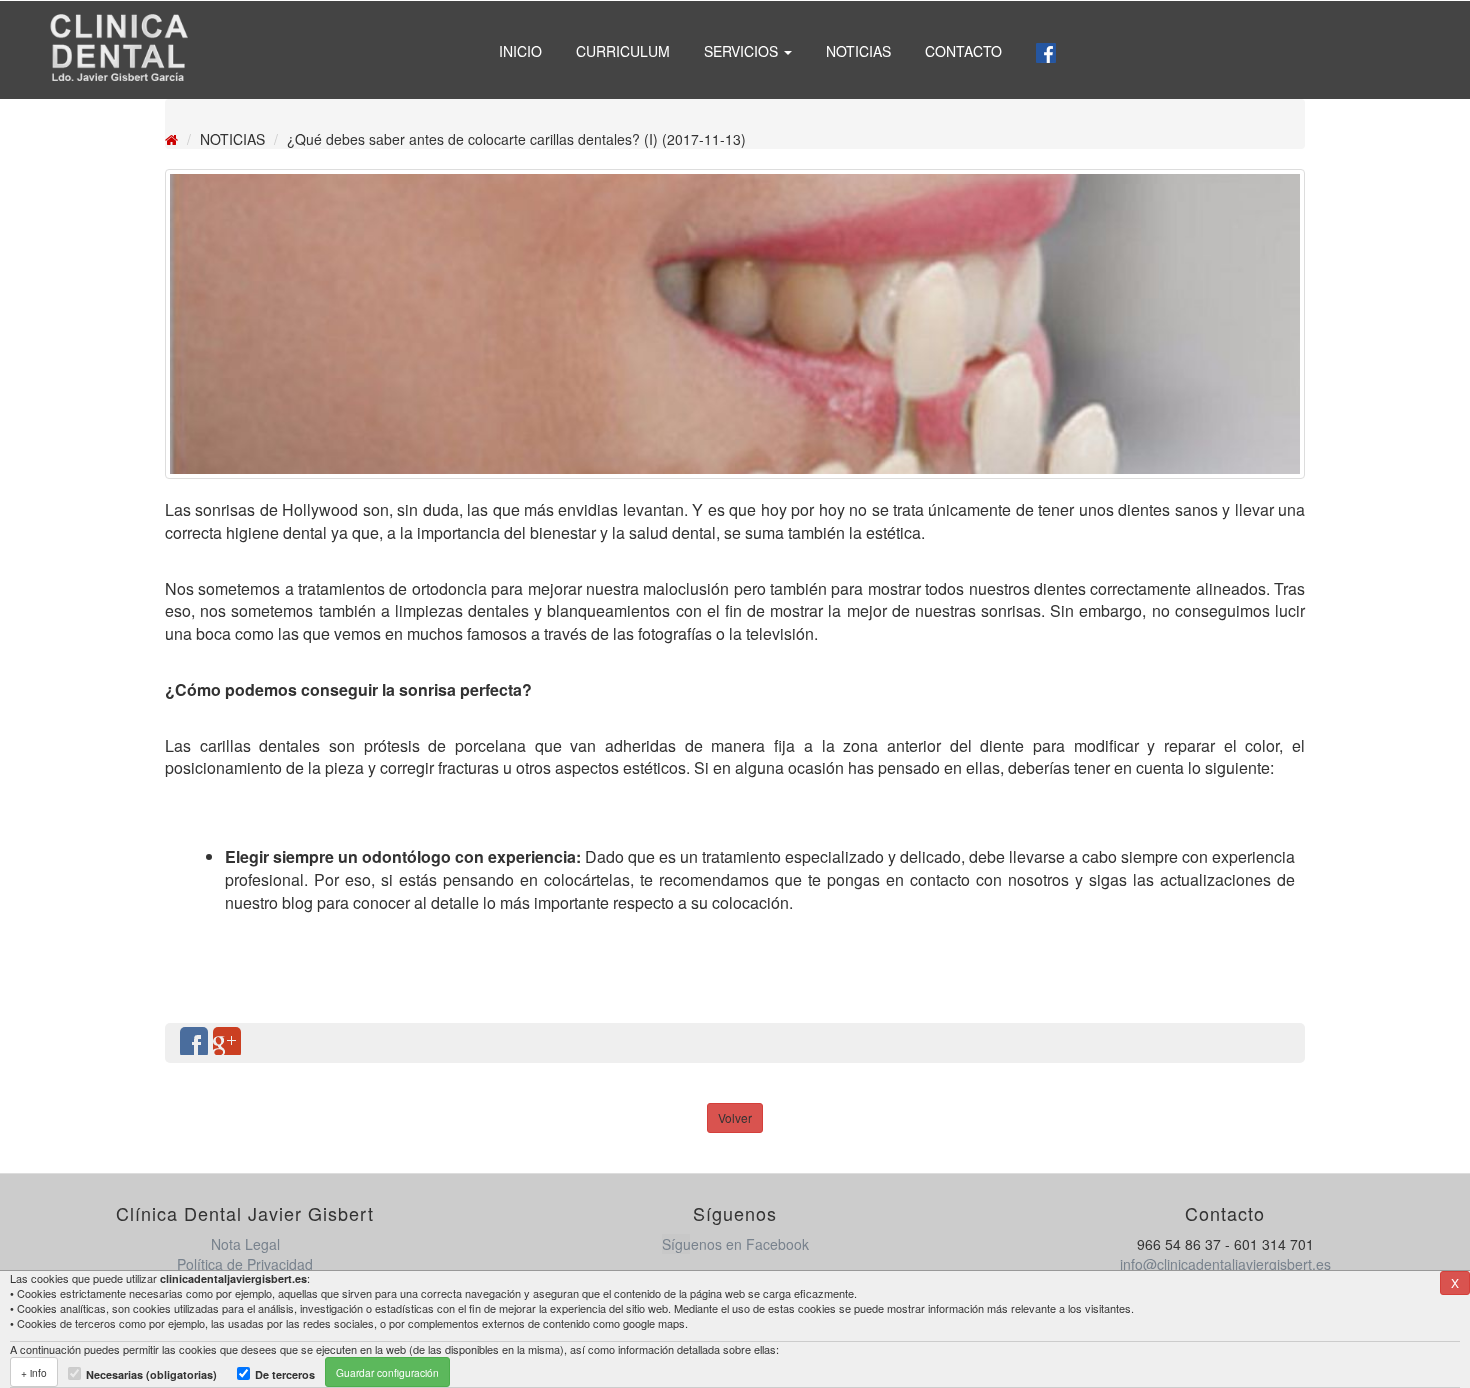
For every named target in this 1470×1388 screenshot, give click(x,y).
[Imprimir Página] (1281, 1042)
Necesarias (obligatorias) (151, 1374)
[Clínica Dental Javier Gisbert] (118, 50)
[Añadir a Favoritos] (1248, 1042)
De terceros (285, 1374)
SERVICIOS (743, 51)
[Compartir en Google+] (227, 1042)
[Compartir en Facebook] (194, 1042)
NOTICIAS (858, 51)
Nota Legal (245, 1244)
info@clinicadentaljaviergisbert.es (1225, 1264)
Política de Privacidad (245, 1264)
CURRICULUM (623, 51)
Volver (735, 1117)
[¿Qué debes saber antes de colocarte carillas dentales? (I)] (735, 324)
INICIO (520, 51)
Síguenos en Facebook (735, 1244)
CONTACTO (963, 51)
